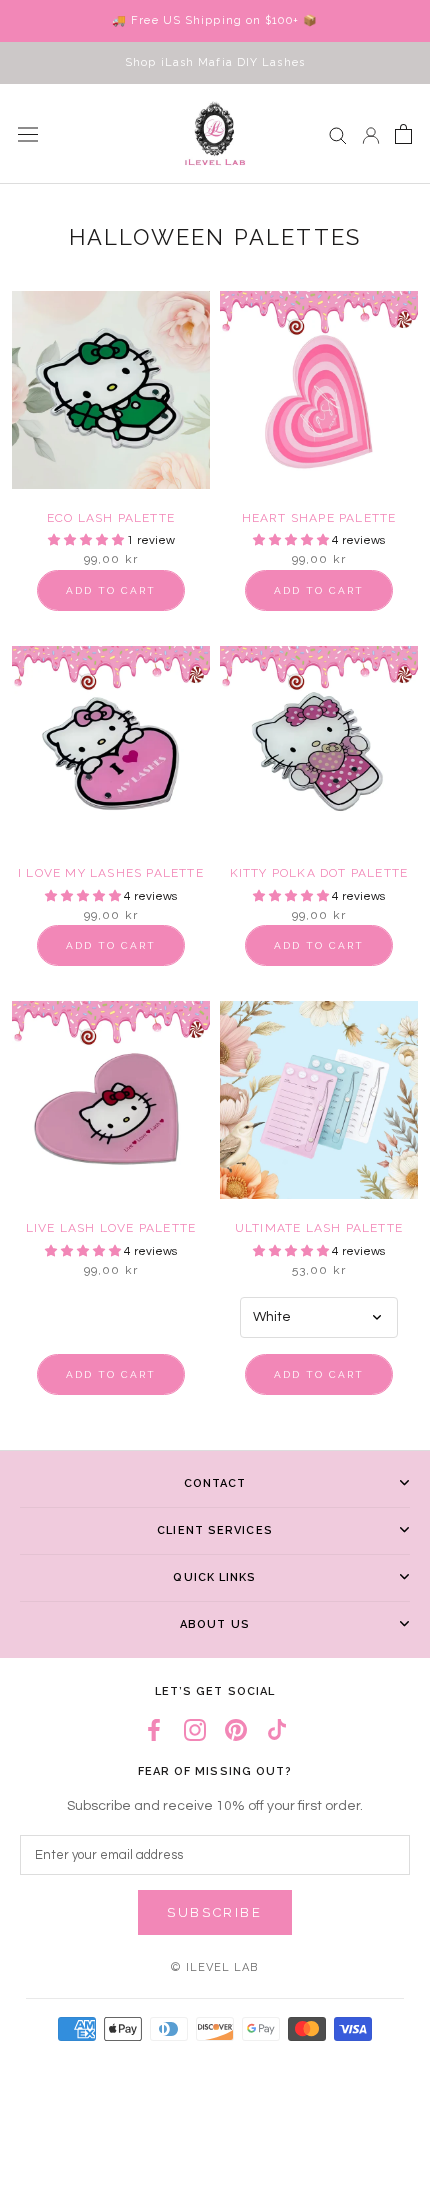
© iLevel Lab (214, 1967)
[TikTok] (277, 1730)
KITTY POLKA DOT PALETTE (319, 873)
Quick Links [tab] (214, 1577)
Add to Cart (111, 590)
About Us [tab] (215, 1624)
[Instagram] (195, 1730)
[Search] (338, 134)
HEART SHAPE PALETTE (319, 518)
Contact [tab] (215, 1483)
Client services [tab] (215, 1530)
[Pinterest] (236, 1730)
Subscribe (214, 1912)
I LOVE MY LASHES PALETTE (111, 873)
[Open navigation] (28, 134)
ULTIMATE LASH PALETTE (319, 1228)
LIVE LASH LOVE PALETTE (111, 1228)
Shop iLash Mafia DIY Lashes (215, 62)
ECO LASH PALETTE (111, 518)
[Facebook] (154, 1730)
